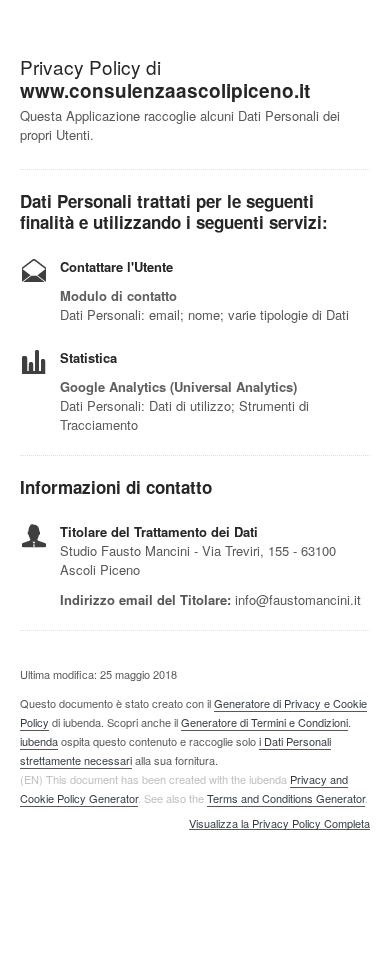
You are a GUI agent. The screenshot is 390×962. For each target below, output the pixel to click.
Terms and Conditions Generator (286, 798)
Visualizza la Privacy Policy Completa (279, 824)
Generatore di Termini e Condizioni (264, 722)
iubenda (39, 741)
